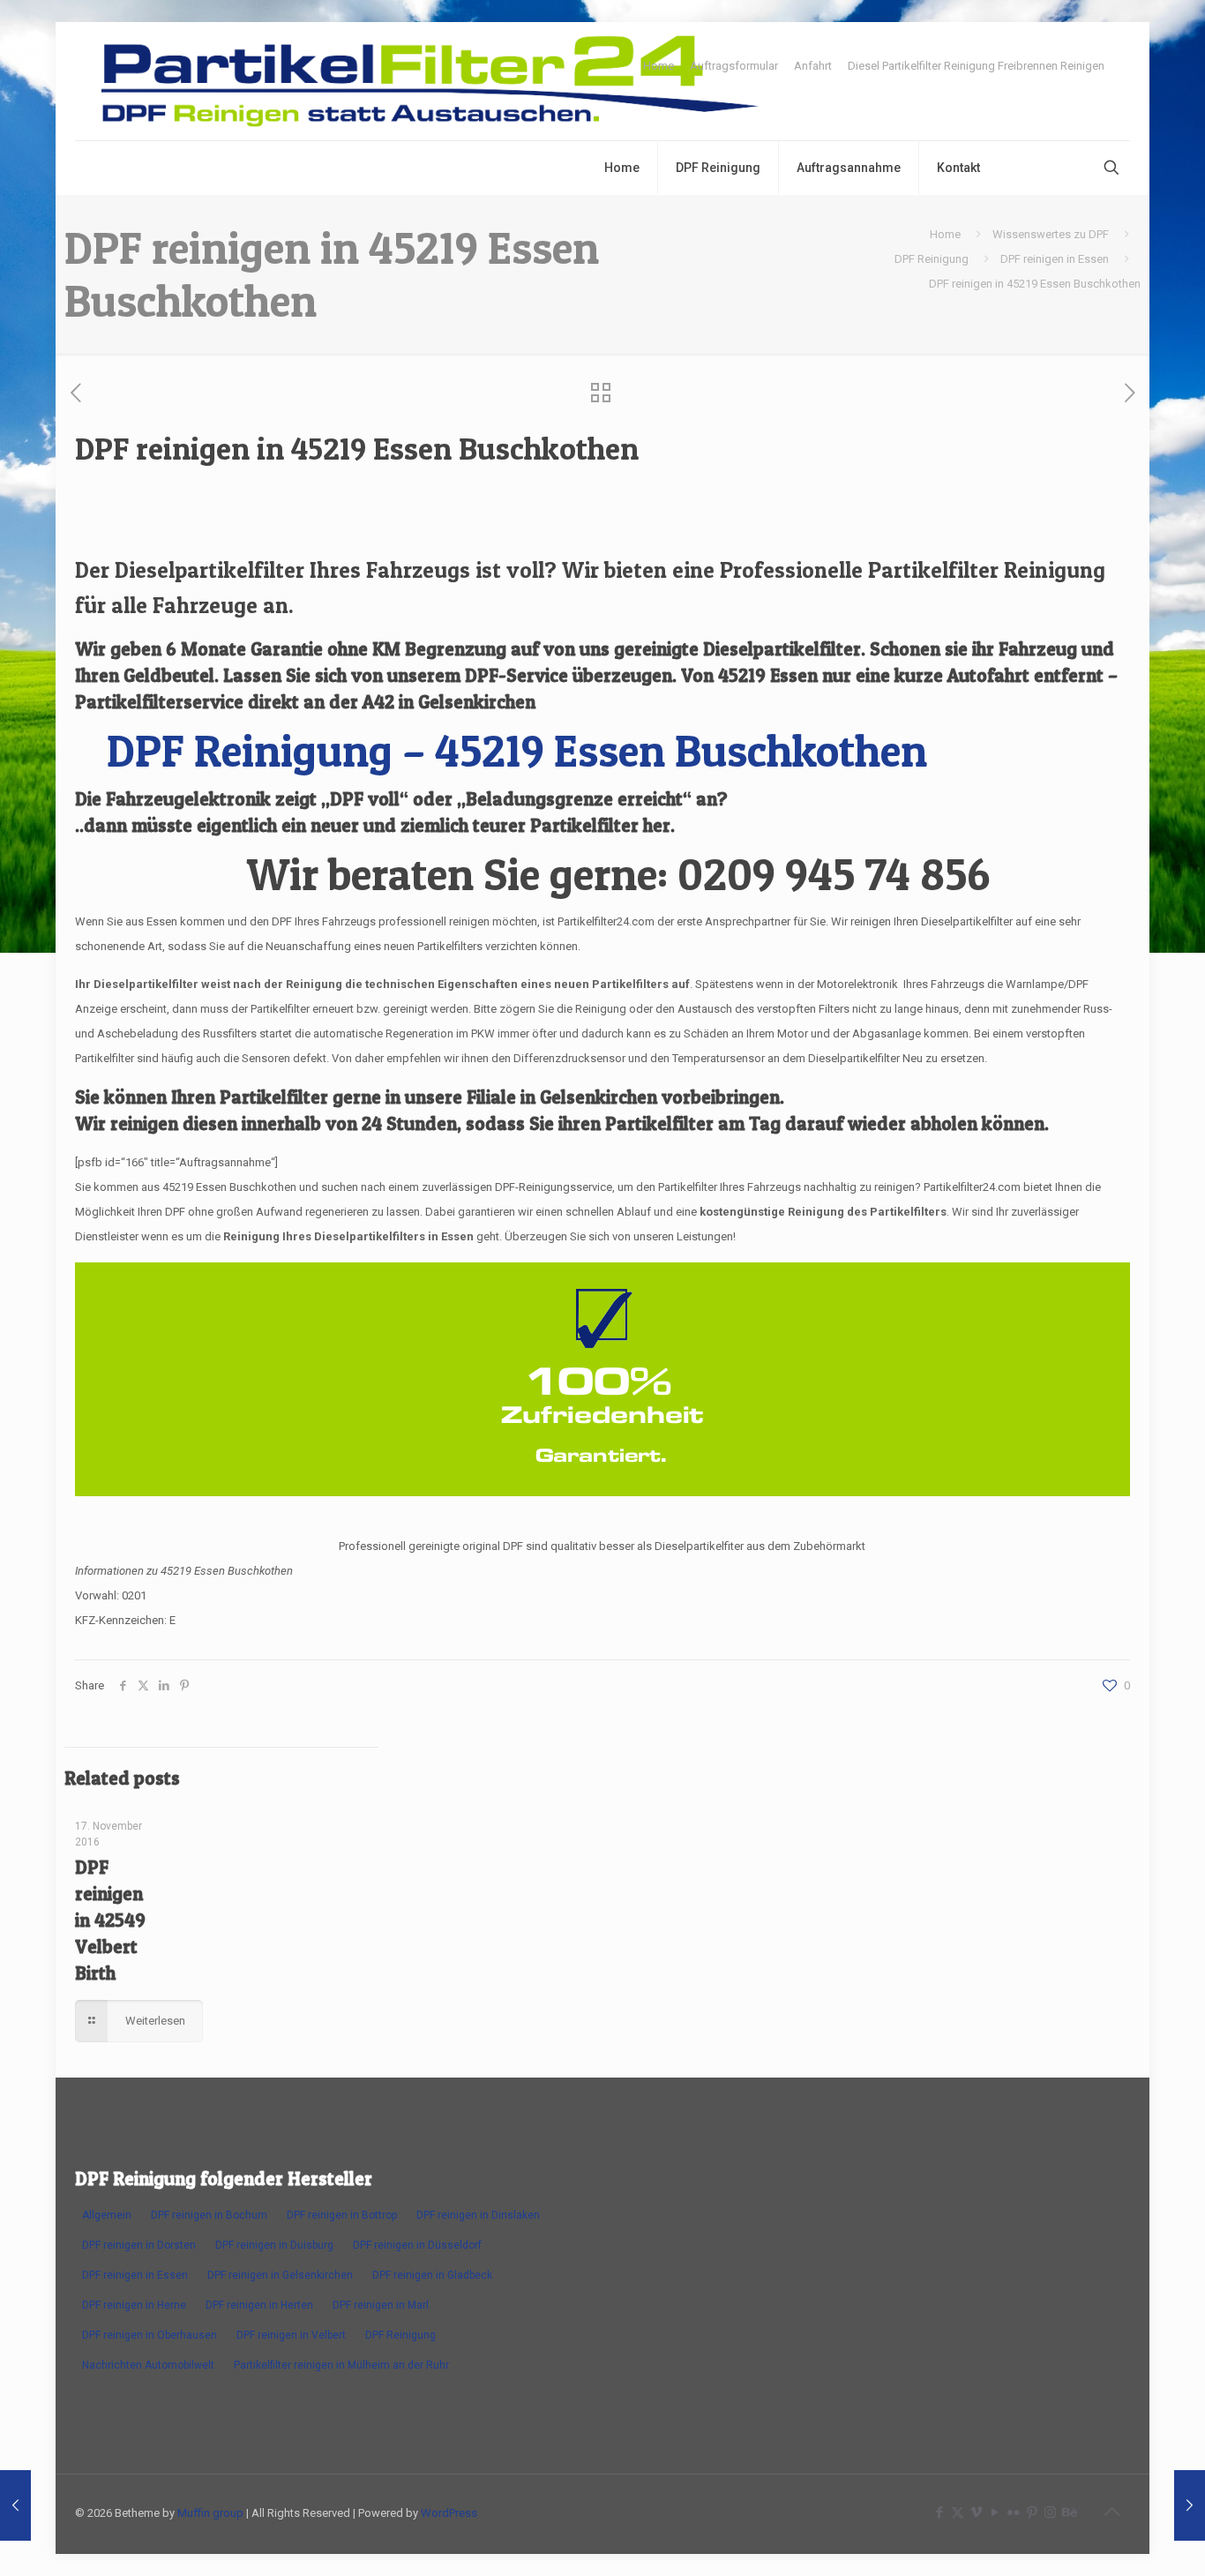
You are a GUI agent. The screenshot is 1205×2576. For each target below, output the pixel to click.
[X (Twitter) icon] (958, 2512)
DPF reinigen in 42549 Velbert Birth (110, 1920)
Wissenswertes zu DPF (1051, 234)
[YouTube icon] (995, 2512)
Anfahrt (813, 66)
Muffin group (210, 2513)
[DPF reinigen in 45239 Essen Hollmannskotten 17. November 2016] (15, 2505)
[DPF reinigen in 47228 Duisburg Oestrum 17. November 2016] (1190, 2505)
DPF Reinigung (932, 259)
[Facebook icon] (939, 2512)
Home (659, 66)
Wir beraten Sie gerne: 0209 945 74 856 (618, 874)
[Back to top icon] (1111, 2512)
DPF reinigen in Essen (1055, 259)
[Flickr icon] (1013, 2512)
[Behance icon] (1069, 2512)
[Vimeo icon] (976, 2512)
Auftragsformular (734, 66)
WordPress (449, 2513)
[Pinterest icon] (1032, 2512)
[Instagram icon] (1050, 2512)
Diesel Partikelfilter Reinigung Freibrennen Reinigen (976, 66)
